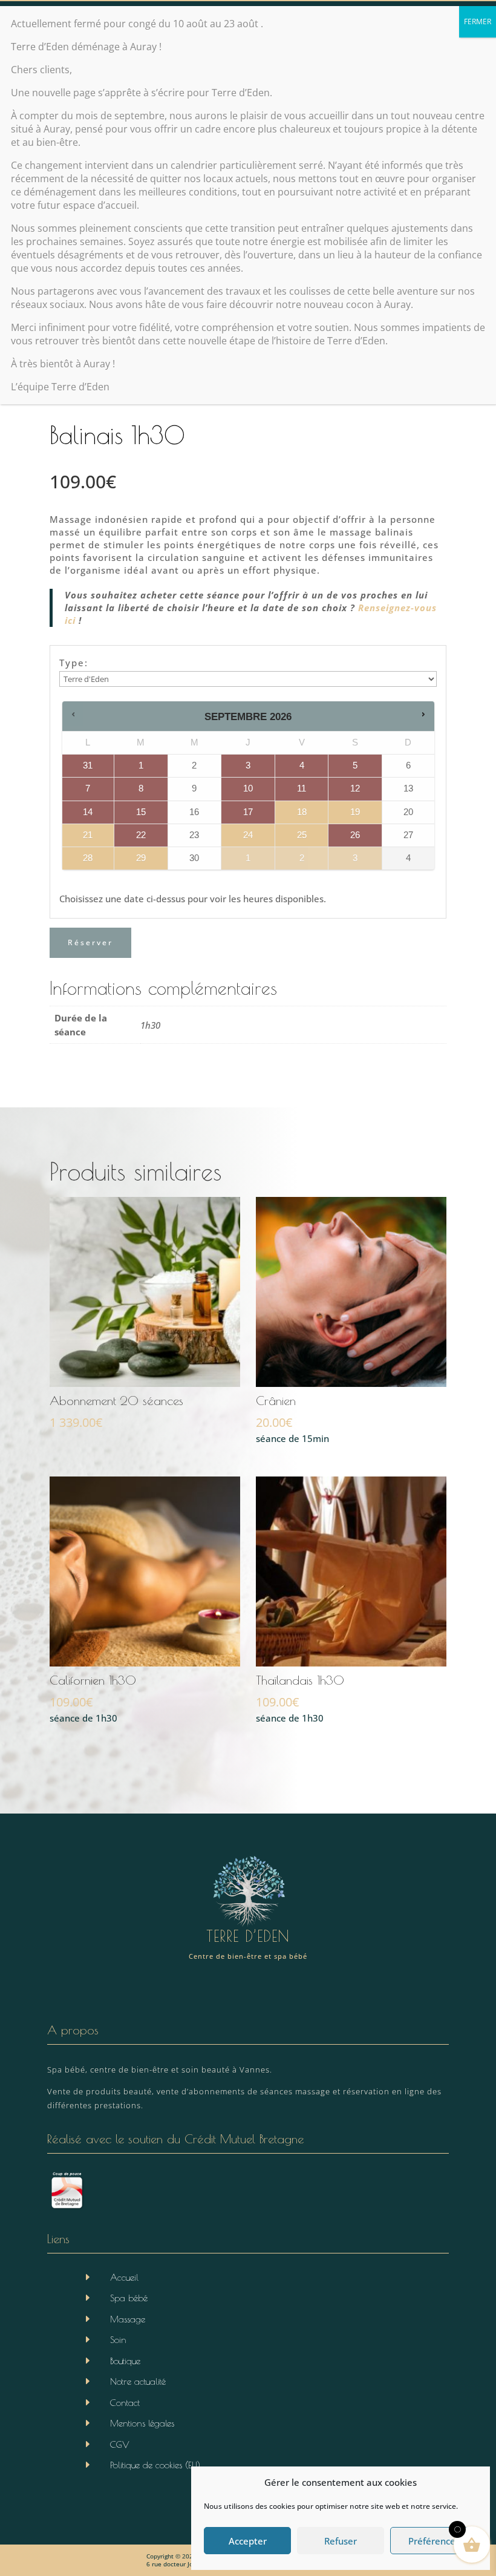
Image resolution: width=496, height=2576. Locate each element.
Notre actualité (138, 2381)
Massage (128, 2319)
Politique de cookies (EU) (155, 2465)
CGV (120, 2444)
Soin (118, 2340)
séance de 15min (292, 1419)
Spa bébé (129, 2298)
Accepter (248, 2541)
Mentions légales (142, 2423)
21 (88, 835)
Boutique (125, 2361)
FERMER (478, 21)
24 (248, 835)
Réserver (90, 942)
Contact (125, 2403)
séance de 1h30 (93, 1699)
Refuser (341, 2541)
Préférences (434, 2541)
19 (355, 812)
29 (141, 858)
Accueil (124, 2277)
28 (88, 858)
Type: (74, 663)
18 (302, 812)
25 (302, 835)
